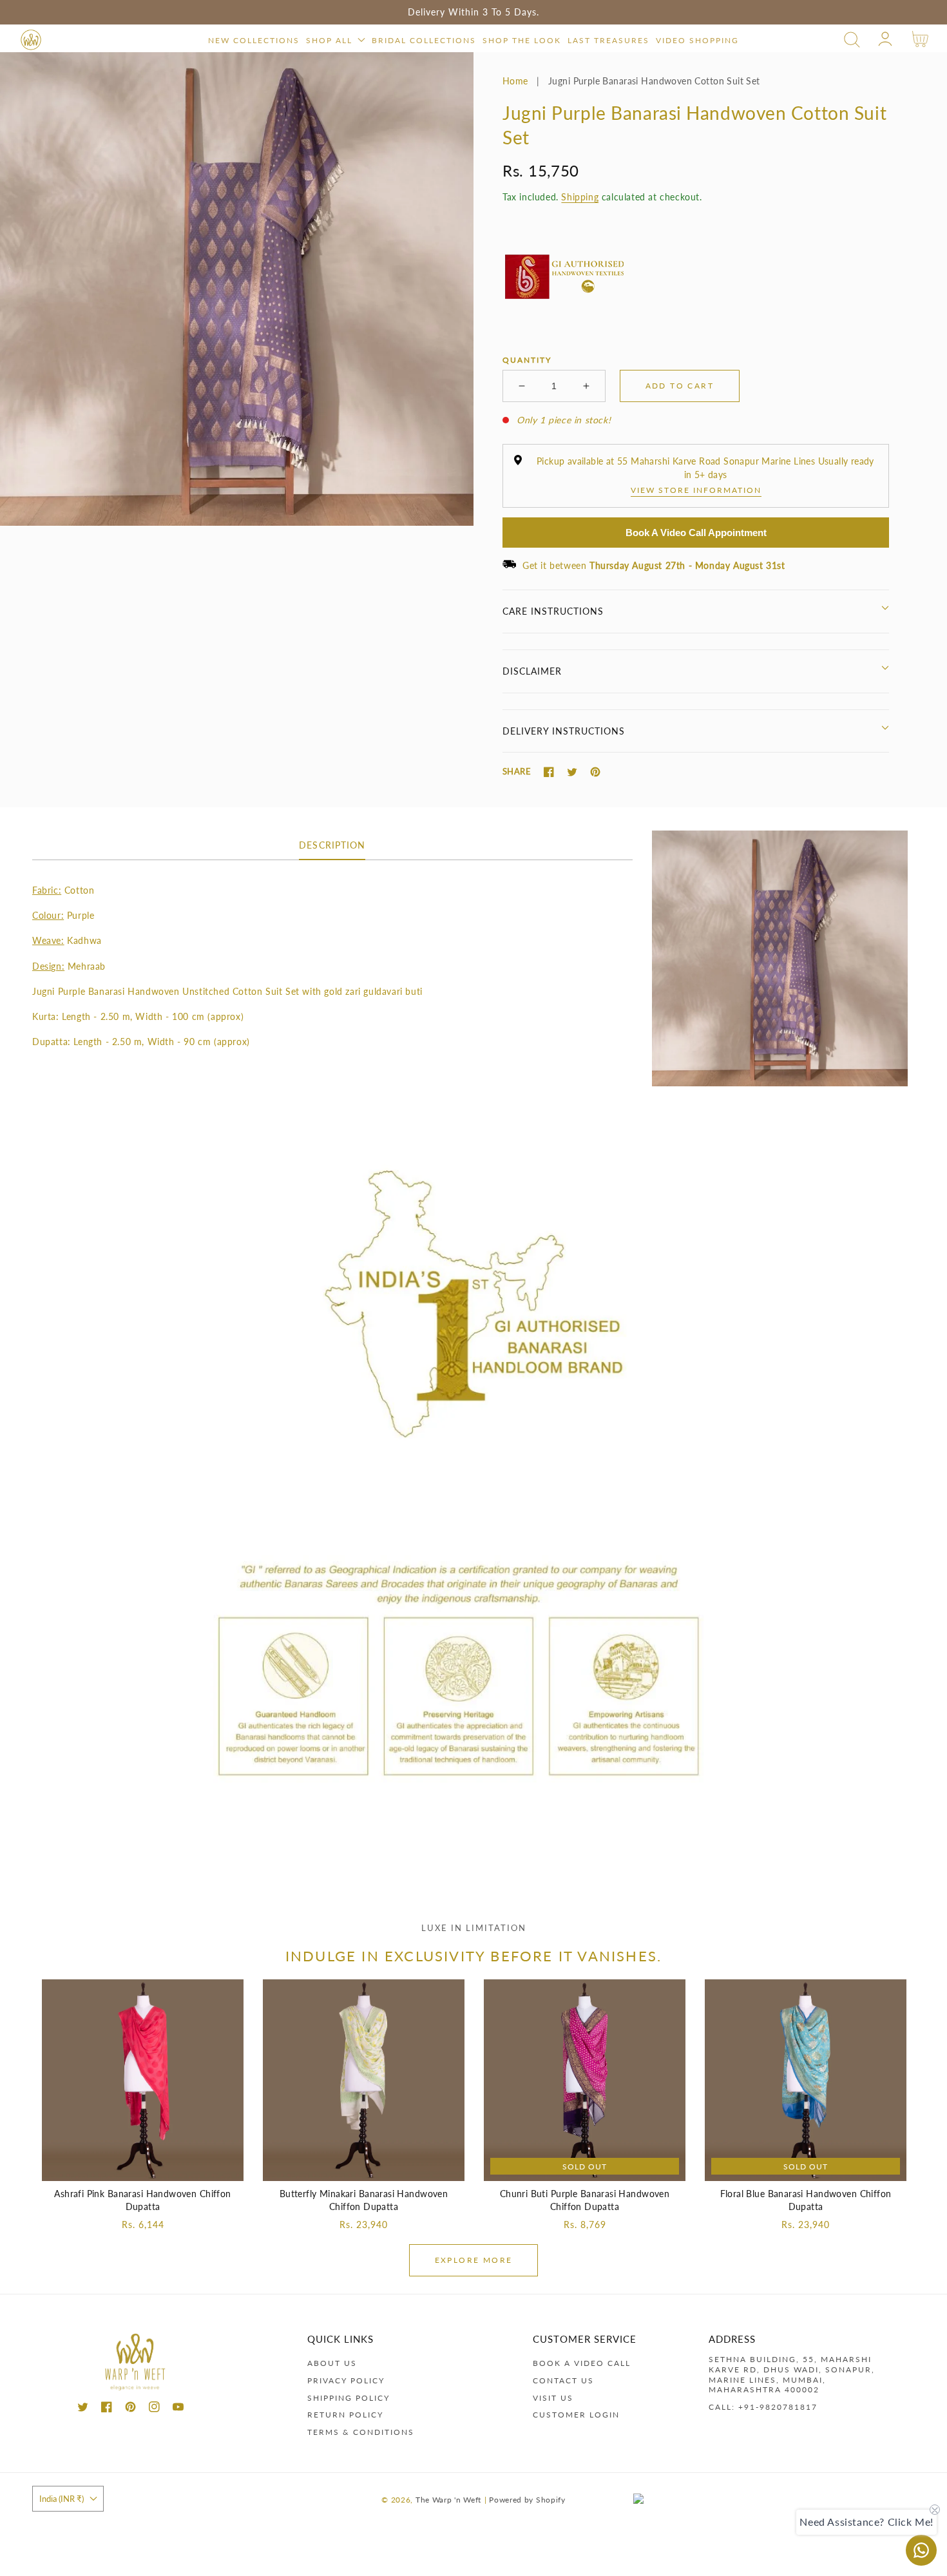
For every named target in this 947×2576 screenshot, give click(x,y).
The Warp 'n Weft (448, 2499)
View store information (696, 490)
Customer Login (576, 2415)
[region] (473, 12)
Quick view (143, 2168)
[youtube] (178, 2409)
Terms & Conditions (361, 2432)
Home (515, 81)
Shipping (580, 197)
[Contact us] (921, 2550)
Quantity (527, 360)
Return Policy (345, 2415)
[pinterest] (130, 2409)
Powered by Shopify (527, 2499)
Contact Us (563, 2380)
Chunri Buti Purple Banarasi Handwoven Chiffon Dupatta (585, 2200)
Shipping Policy (349, 2398)
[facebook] (107, 2409)
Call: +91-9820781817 (763, 2407)
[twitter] (83, 2409)
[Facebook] (549, 772)
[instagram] (154, 2409)
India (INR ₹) (62, 2499)
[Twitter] (572, 772)
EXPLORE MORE (474, 2260)
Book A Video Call (582, 2363)
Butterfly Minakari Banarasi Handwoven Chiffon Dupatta (364, 2200)
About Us (332, 2363)
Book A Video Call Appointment (696, 533)
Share (517, 771)
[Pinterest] (595, 772)
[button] (852, 40)
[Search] (852, 40)
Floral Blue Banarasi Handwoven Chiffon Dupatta (806, 2200)
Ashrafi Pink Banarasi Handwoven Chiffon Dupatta (142, 2200)
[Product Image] (237, 289)
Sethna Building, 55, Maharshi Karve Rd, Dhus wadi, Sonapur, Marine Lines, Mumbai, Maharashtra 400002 (792, 2374)
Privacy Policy (346, 2380)
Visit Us (553, 2398)
